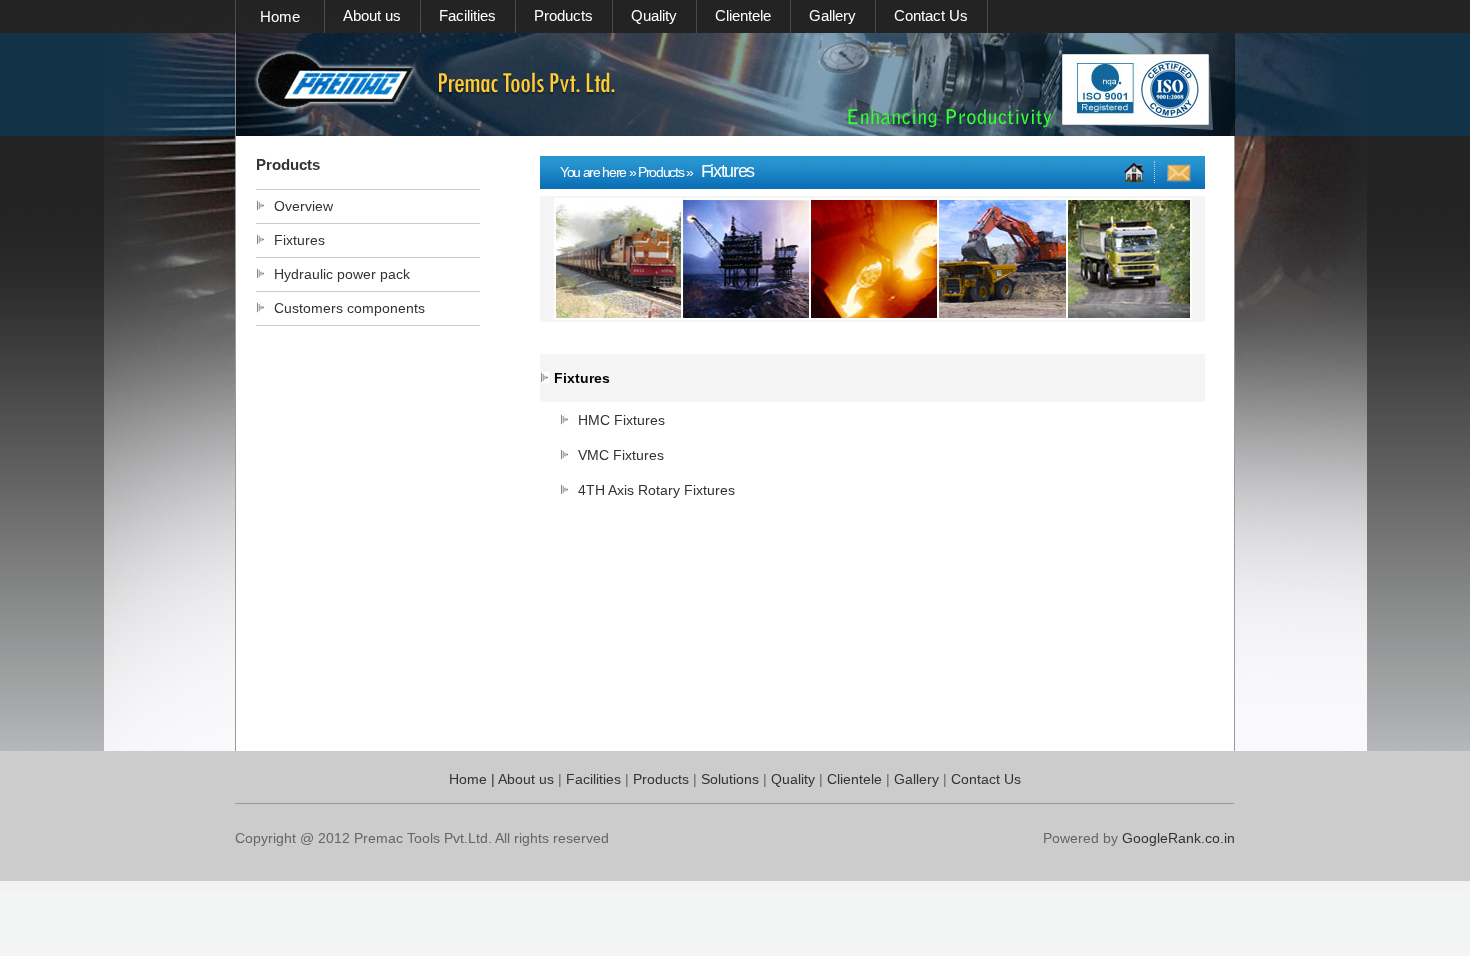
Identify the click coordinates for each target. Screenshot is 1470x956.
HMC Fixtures (621, 420)
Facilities (467, 15)
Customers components (349, 308)
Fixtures (299, 240)
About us (372, 15)
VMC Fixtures (621, 455)
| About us (520, 779)
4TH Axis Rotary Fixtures (656, 490)
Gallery (832, 15)
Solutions (732, 779)
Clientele (743, 15)
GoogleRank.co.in (1178, 838)
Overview (303, 206)
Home (280, 16)
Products (563, 15)
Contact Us (931, 15)
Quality (654, 15)
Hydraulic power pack (342, 274)
